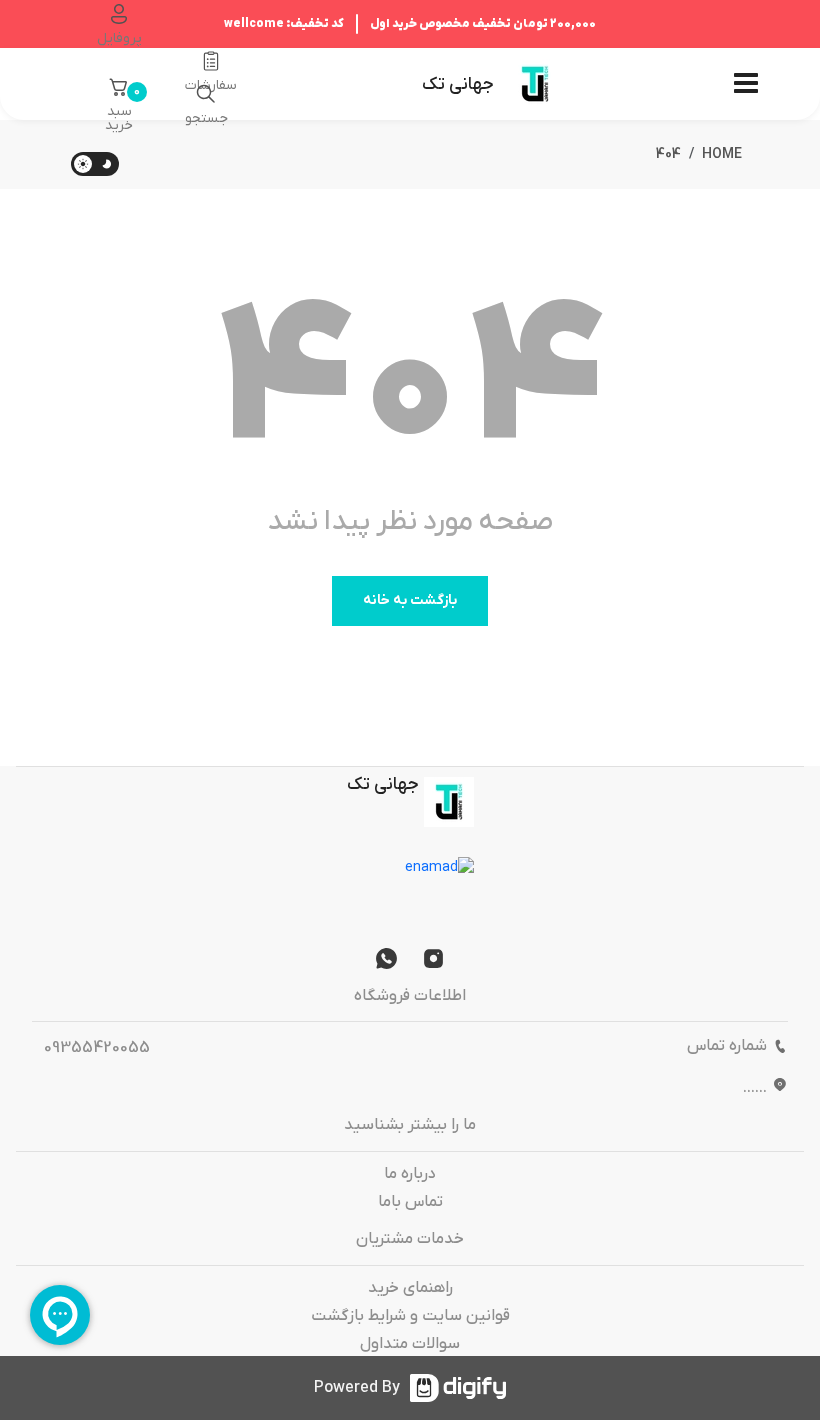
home (722, 154)
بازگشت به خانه (410, 600)
